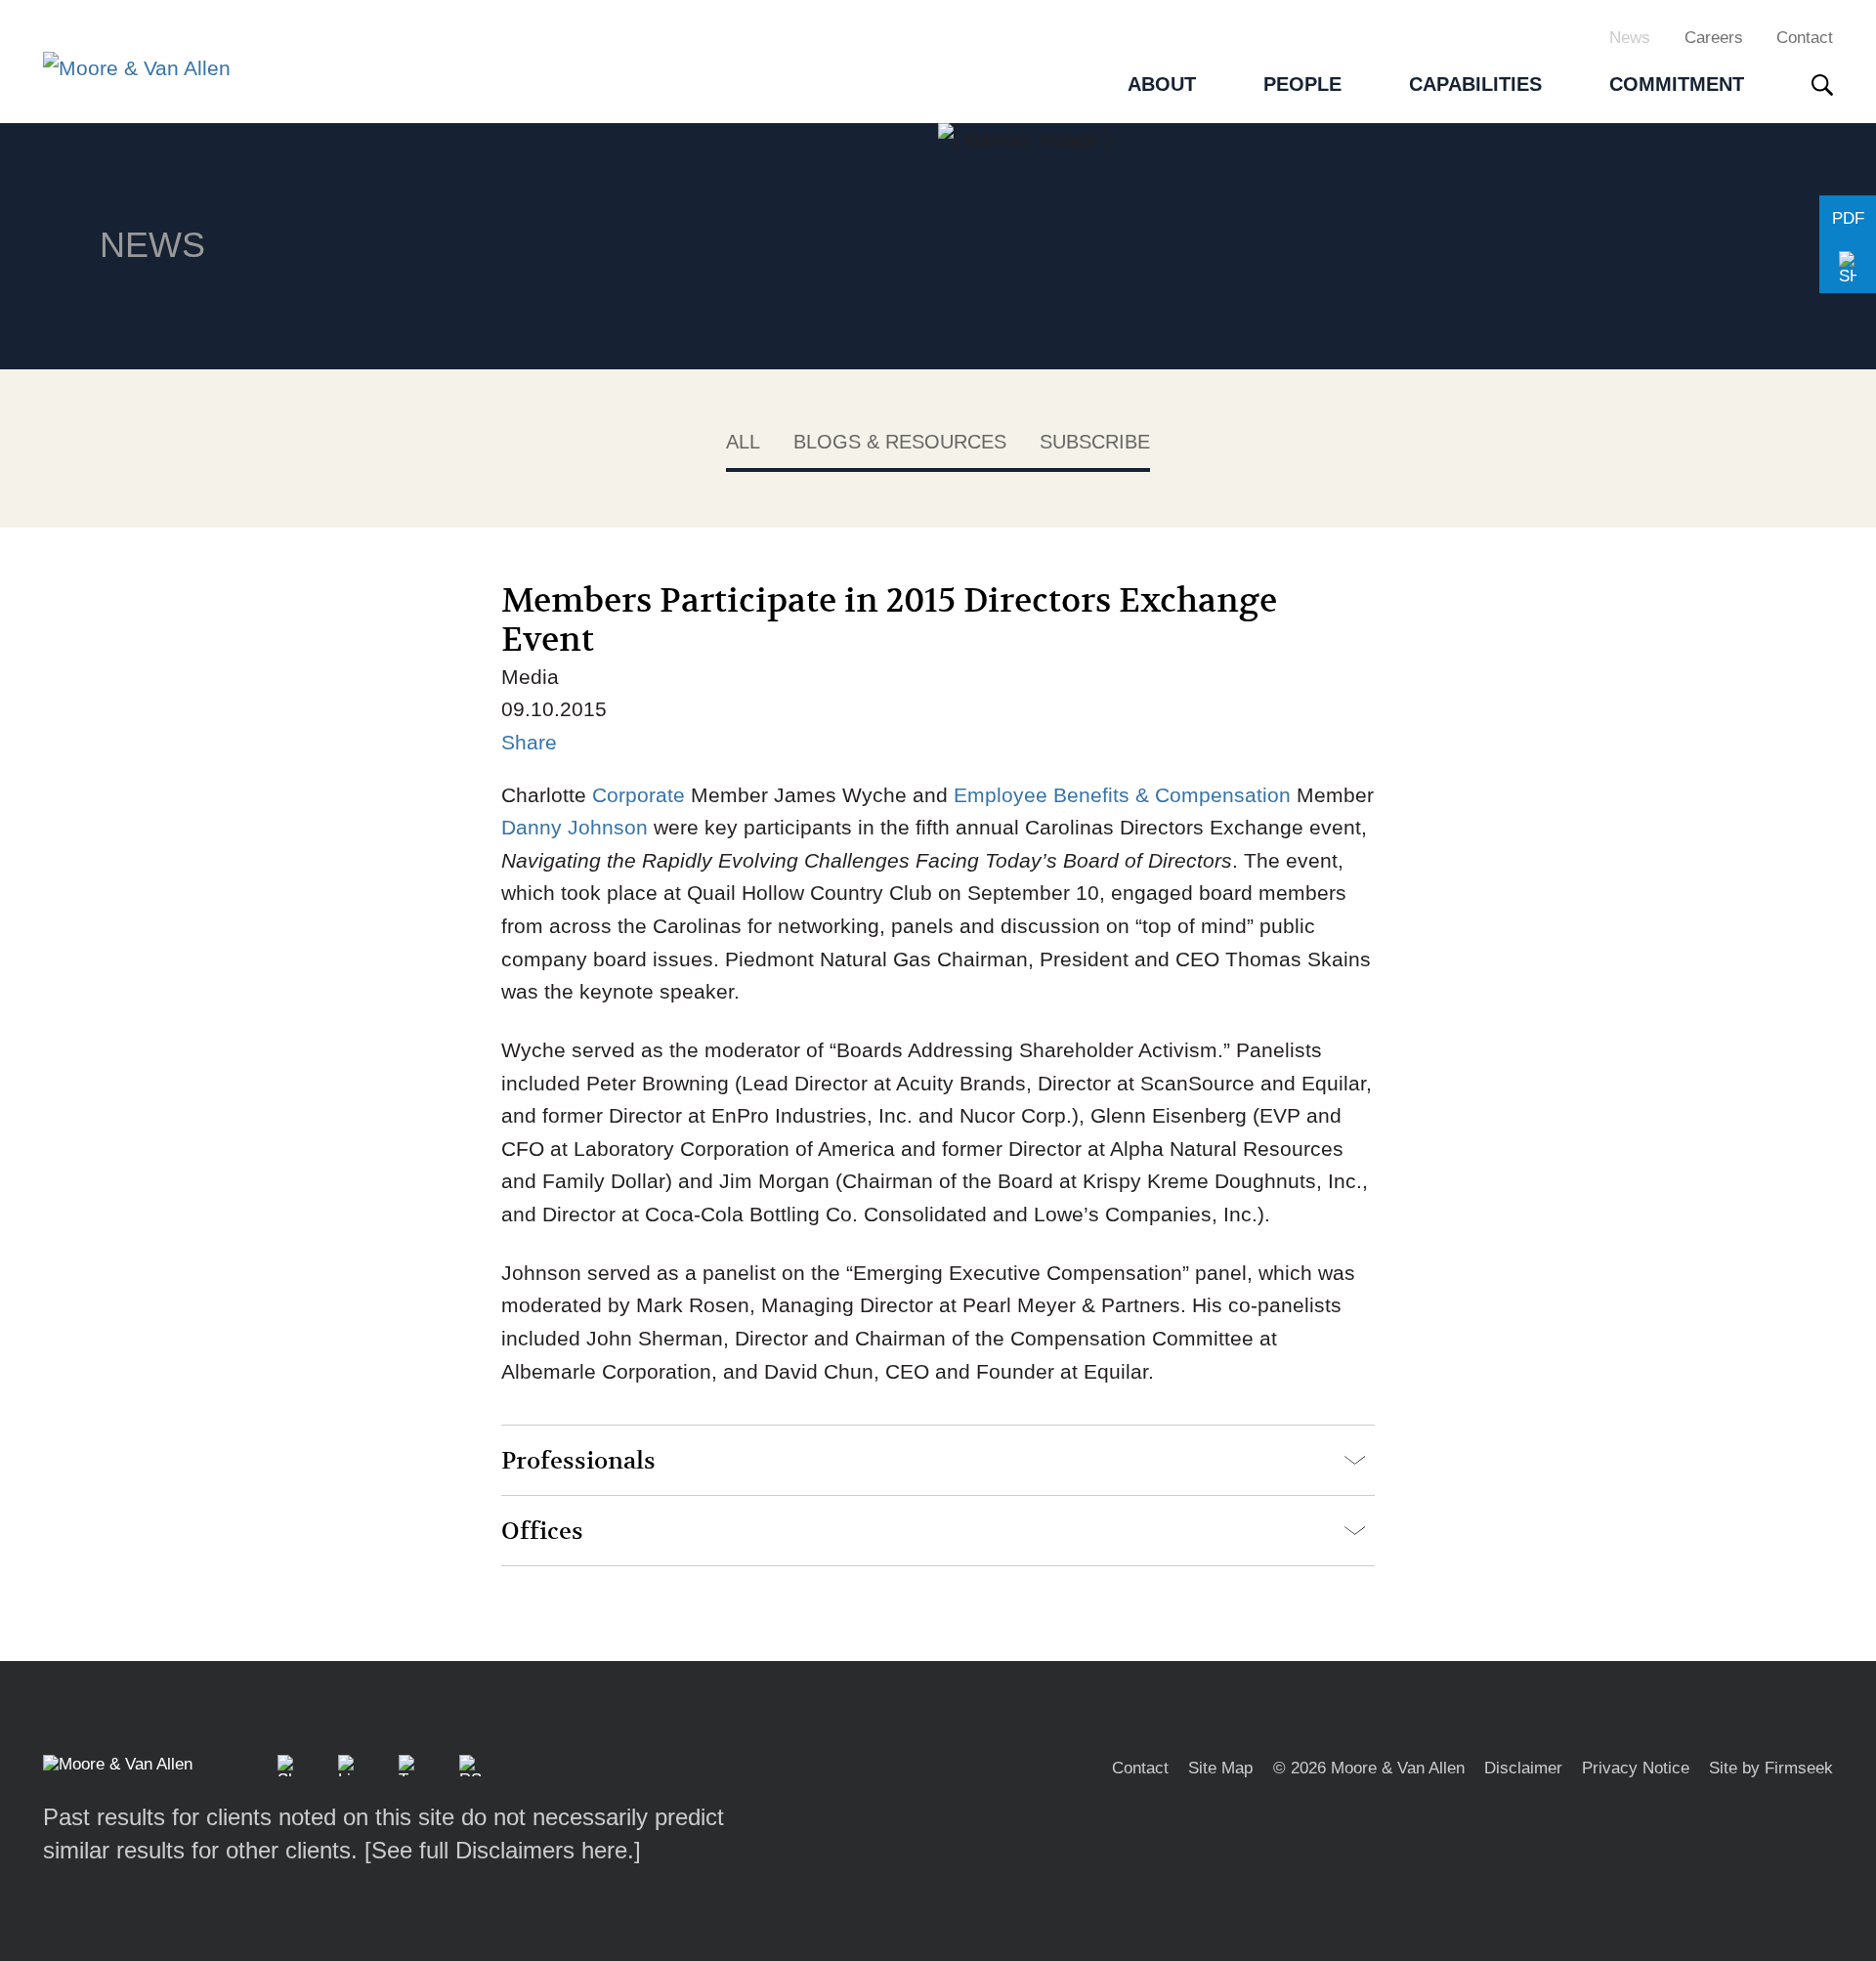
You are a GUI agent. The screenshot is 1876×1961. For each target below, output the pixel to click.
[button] (1848, 269)
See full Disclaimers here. (503, 1850)
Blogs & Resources (900, 442)
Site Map (1220, 1768)
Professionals (578, 1461)
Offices (542, 1532)
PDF (1848, 218)
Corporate (641, 795)
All (743, 442)
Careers (1714, 37)
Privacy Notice (1636, 1768)
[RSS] (470, 1766)
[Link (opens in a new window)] (349, 1766)
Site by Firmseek (1771, 1768)
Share (529, 742)
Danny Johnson (577, 827)
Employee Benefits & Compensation (1122, 795)
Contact (1805, 37)
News (1630, 37)
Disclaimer (1523, 1768)
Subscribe (1095, 442)
